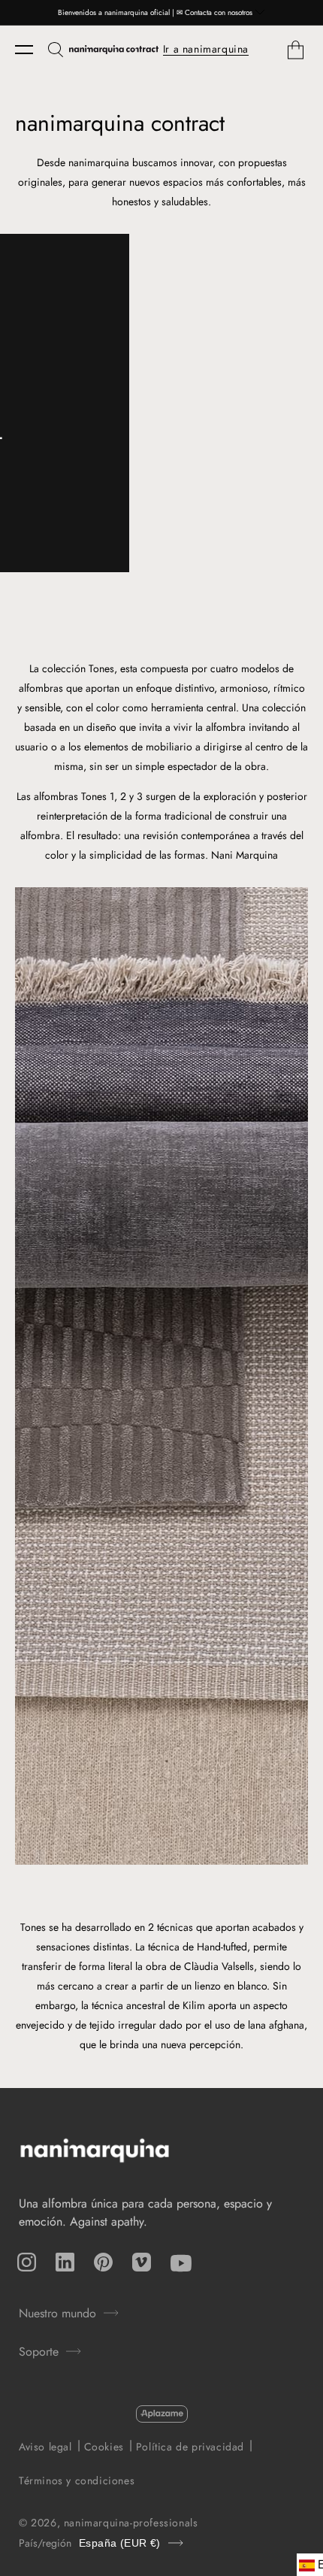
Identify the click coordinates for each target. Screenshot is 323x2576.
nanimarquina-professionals (131, 2523)
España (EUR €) (120, 2543)
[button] (32, 50)
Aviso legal (45, 2447)
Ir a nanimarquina (206, 49)
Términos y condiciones (77, 2481)
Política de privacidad (190, 2447)
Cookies (104, 2447)
